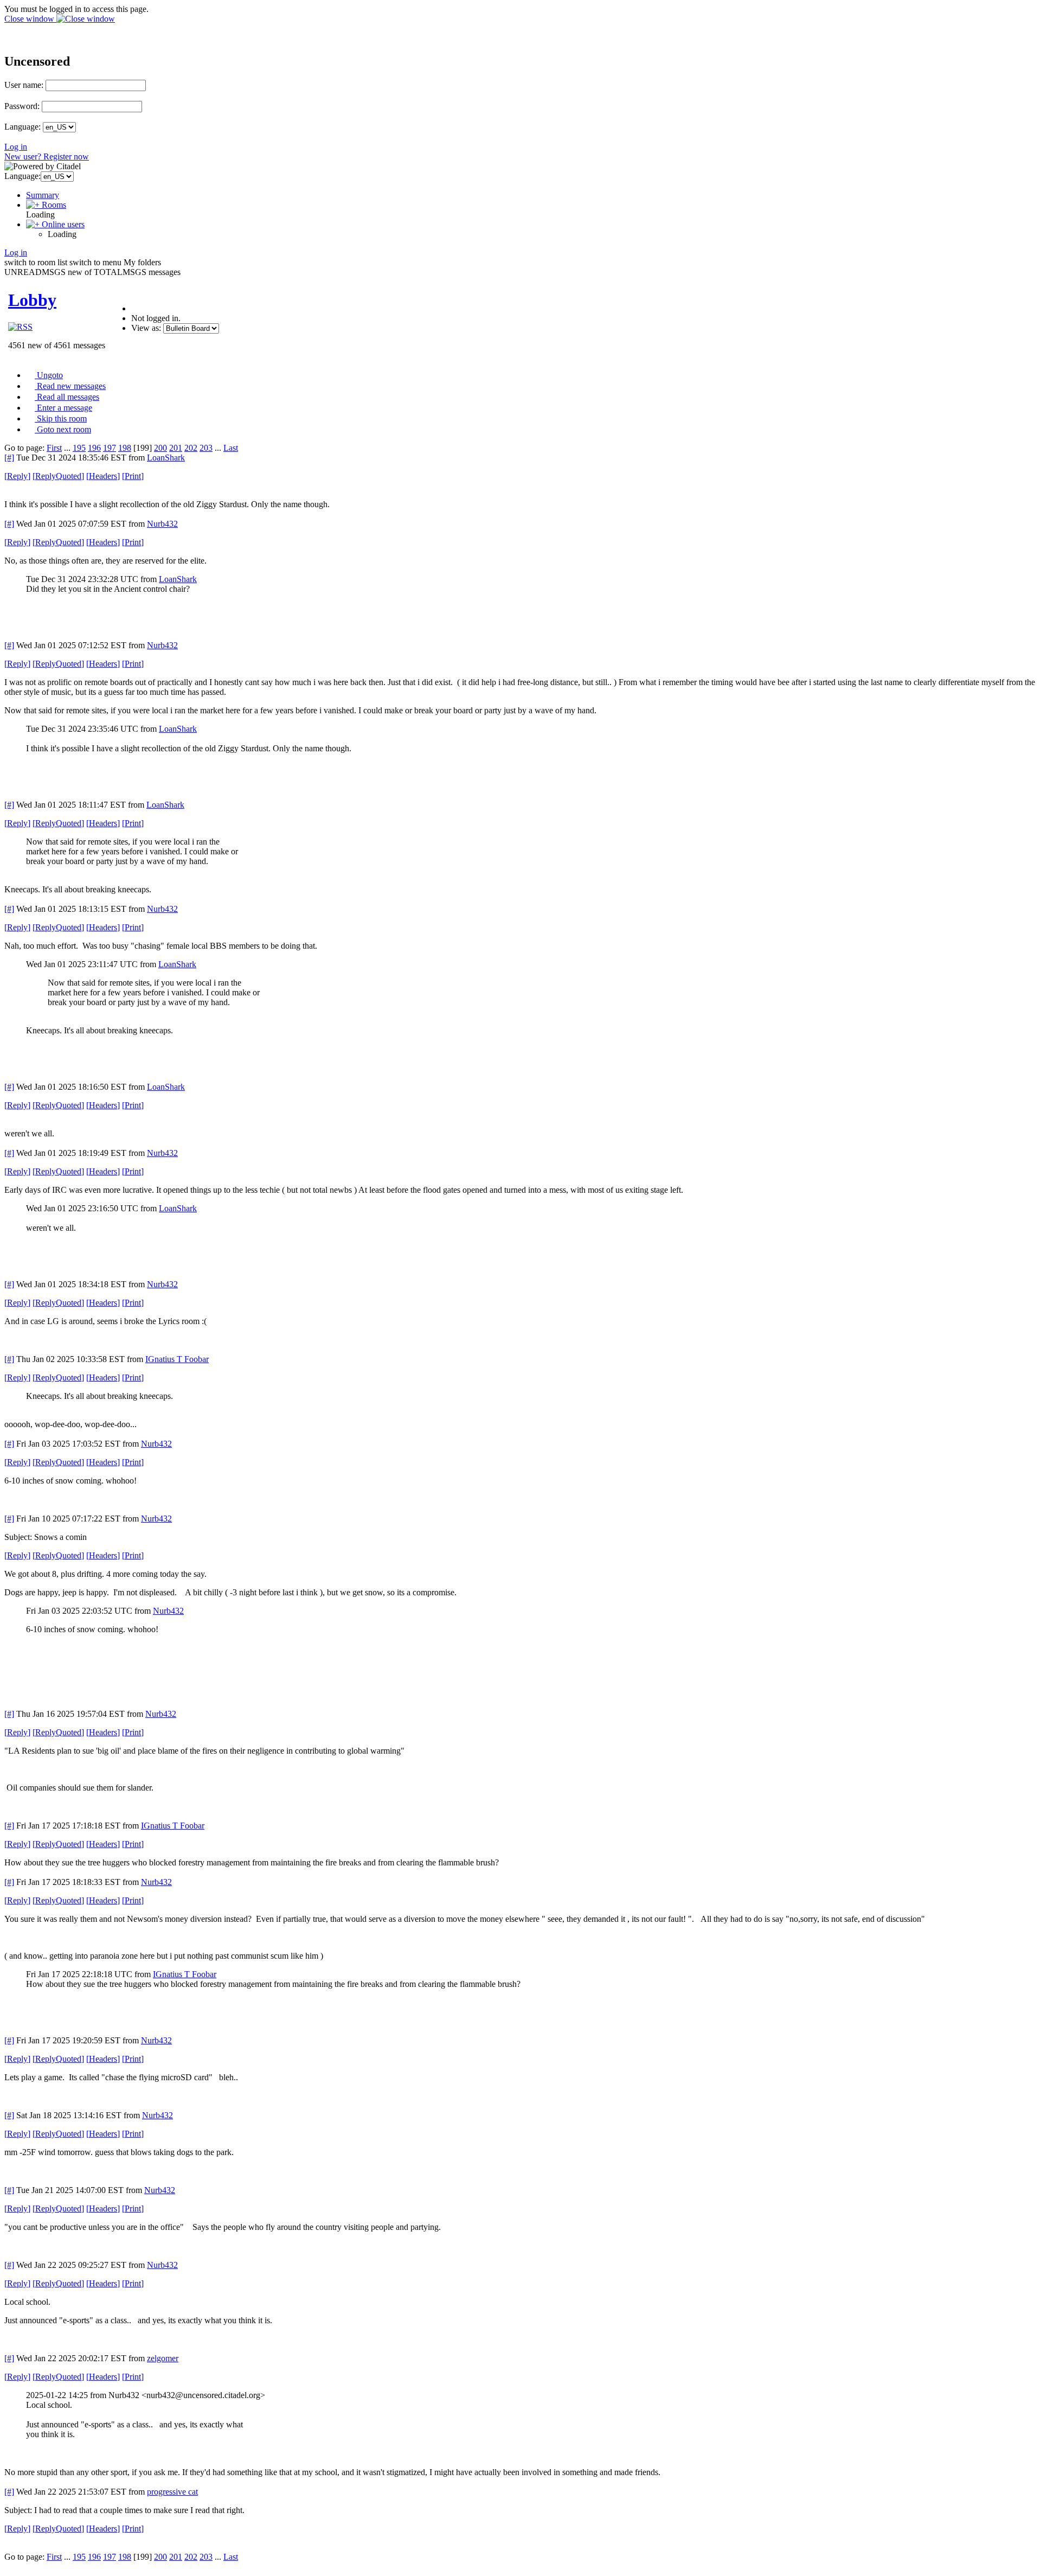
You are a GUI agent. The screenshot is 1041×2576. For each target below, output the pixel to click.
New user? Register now (47, 156)
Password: (22, 106)
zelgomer (163, 2358)
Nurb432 (162, 524)
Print (133, 476)
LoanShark (166, 458)
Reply (17, 476)
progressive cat (172, 2492)
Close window (30, 19)
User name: (24, 85)
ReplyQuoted (58, 476)
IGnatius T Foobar (177, 1359)
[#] (9, 458)
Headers (103, 476)
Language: (23, 127)
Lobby (32, 300)
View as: (146, 328)
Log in (16, 147)
